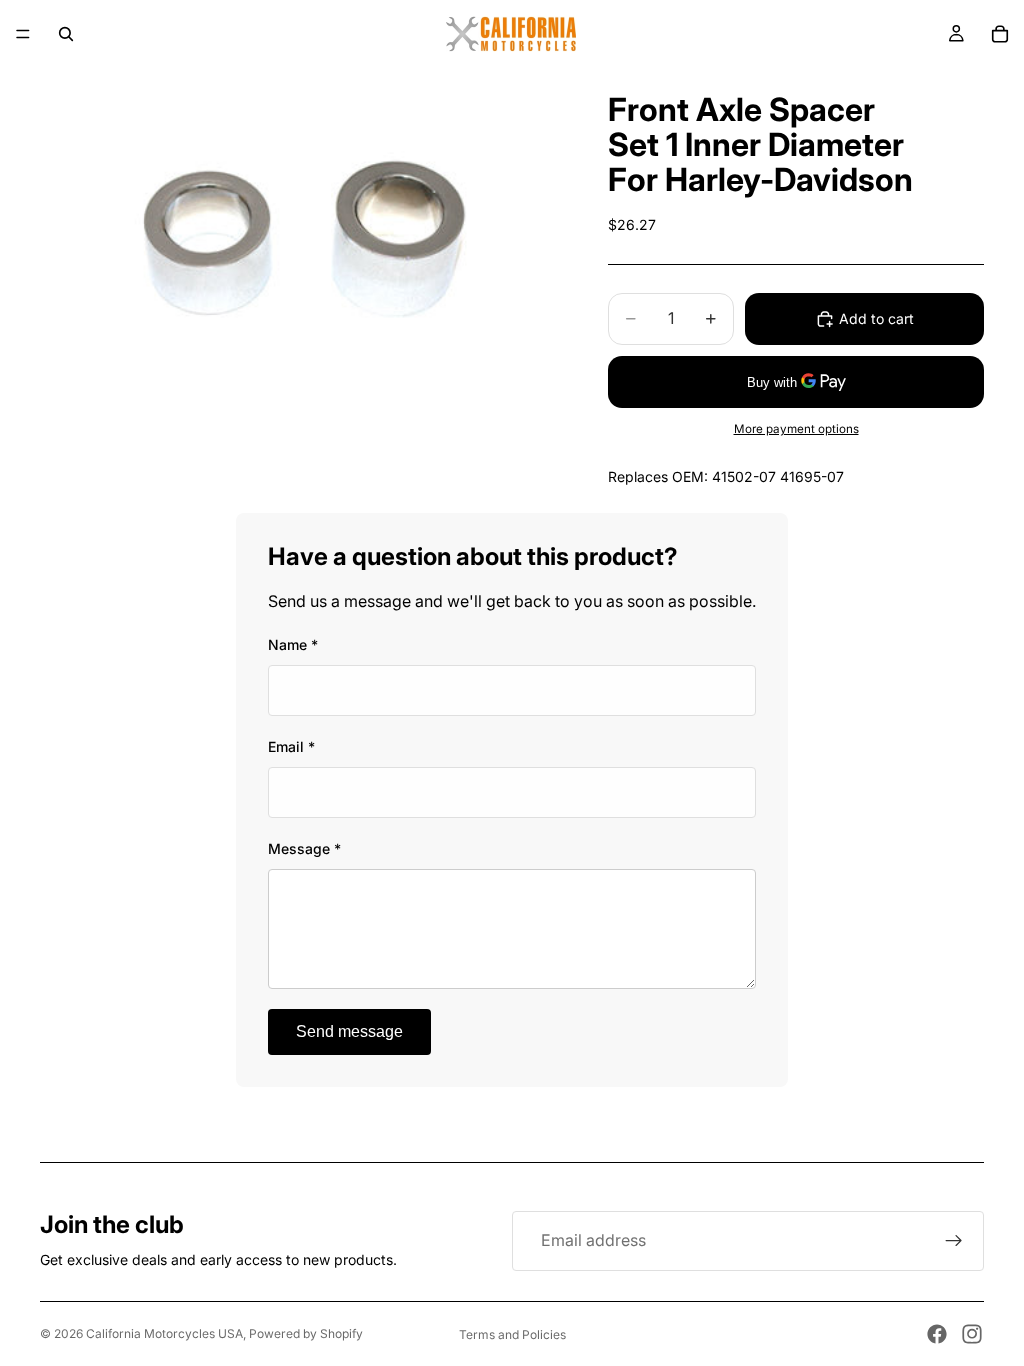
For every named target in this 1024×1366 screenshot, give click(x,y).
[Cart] (1000, 34)
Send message (349, 1031)
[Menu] (23, 34)
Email (291, 746)
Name (293, 644)
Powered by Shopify (306, 1333)
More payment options (796, 429)
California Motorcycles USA (164, 1333)
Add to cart (876, 318)
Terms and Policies (512, 1334)
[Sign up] (954, 1241)
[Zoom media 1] (300, 241)
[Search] (66, 34)
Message (304, 848)
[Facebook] (937, 1334)
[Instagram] (972, 1334)
